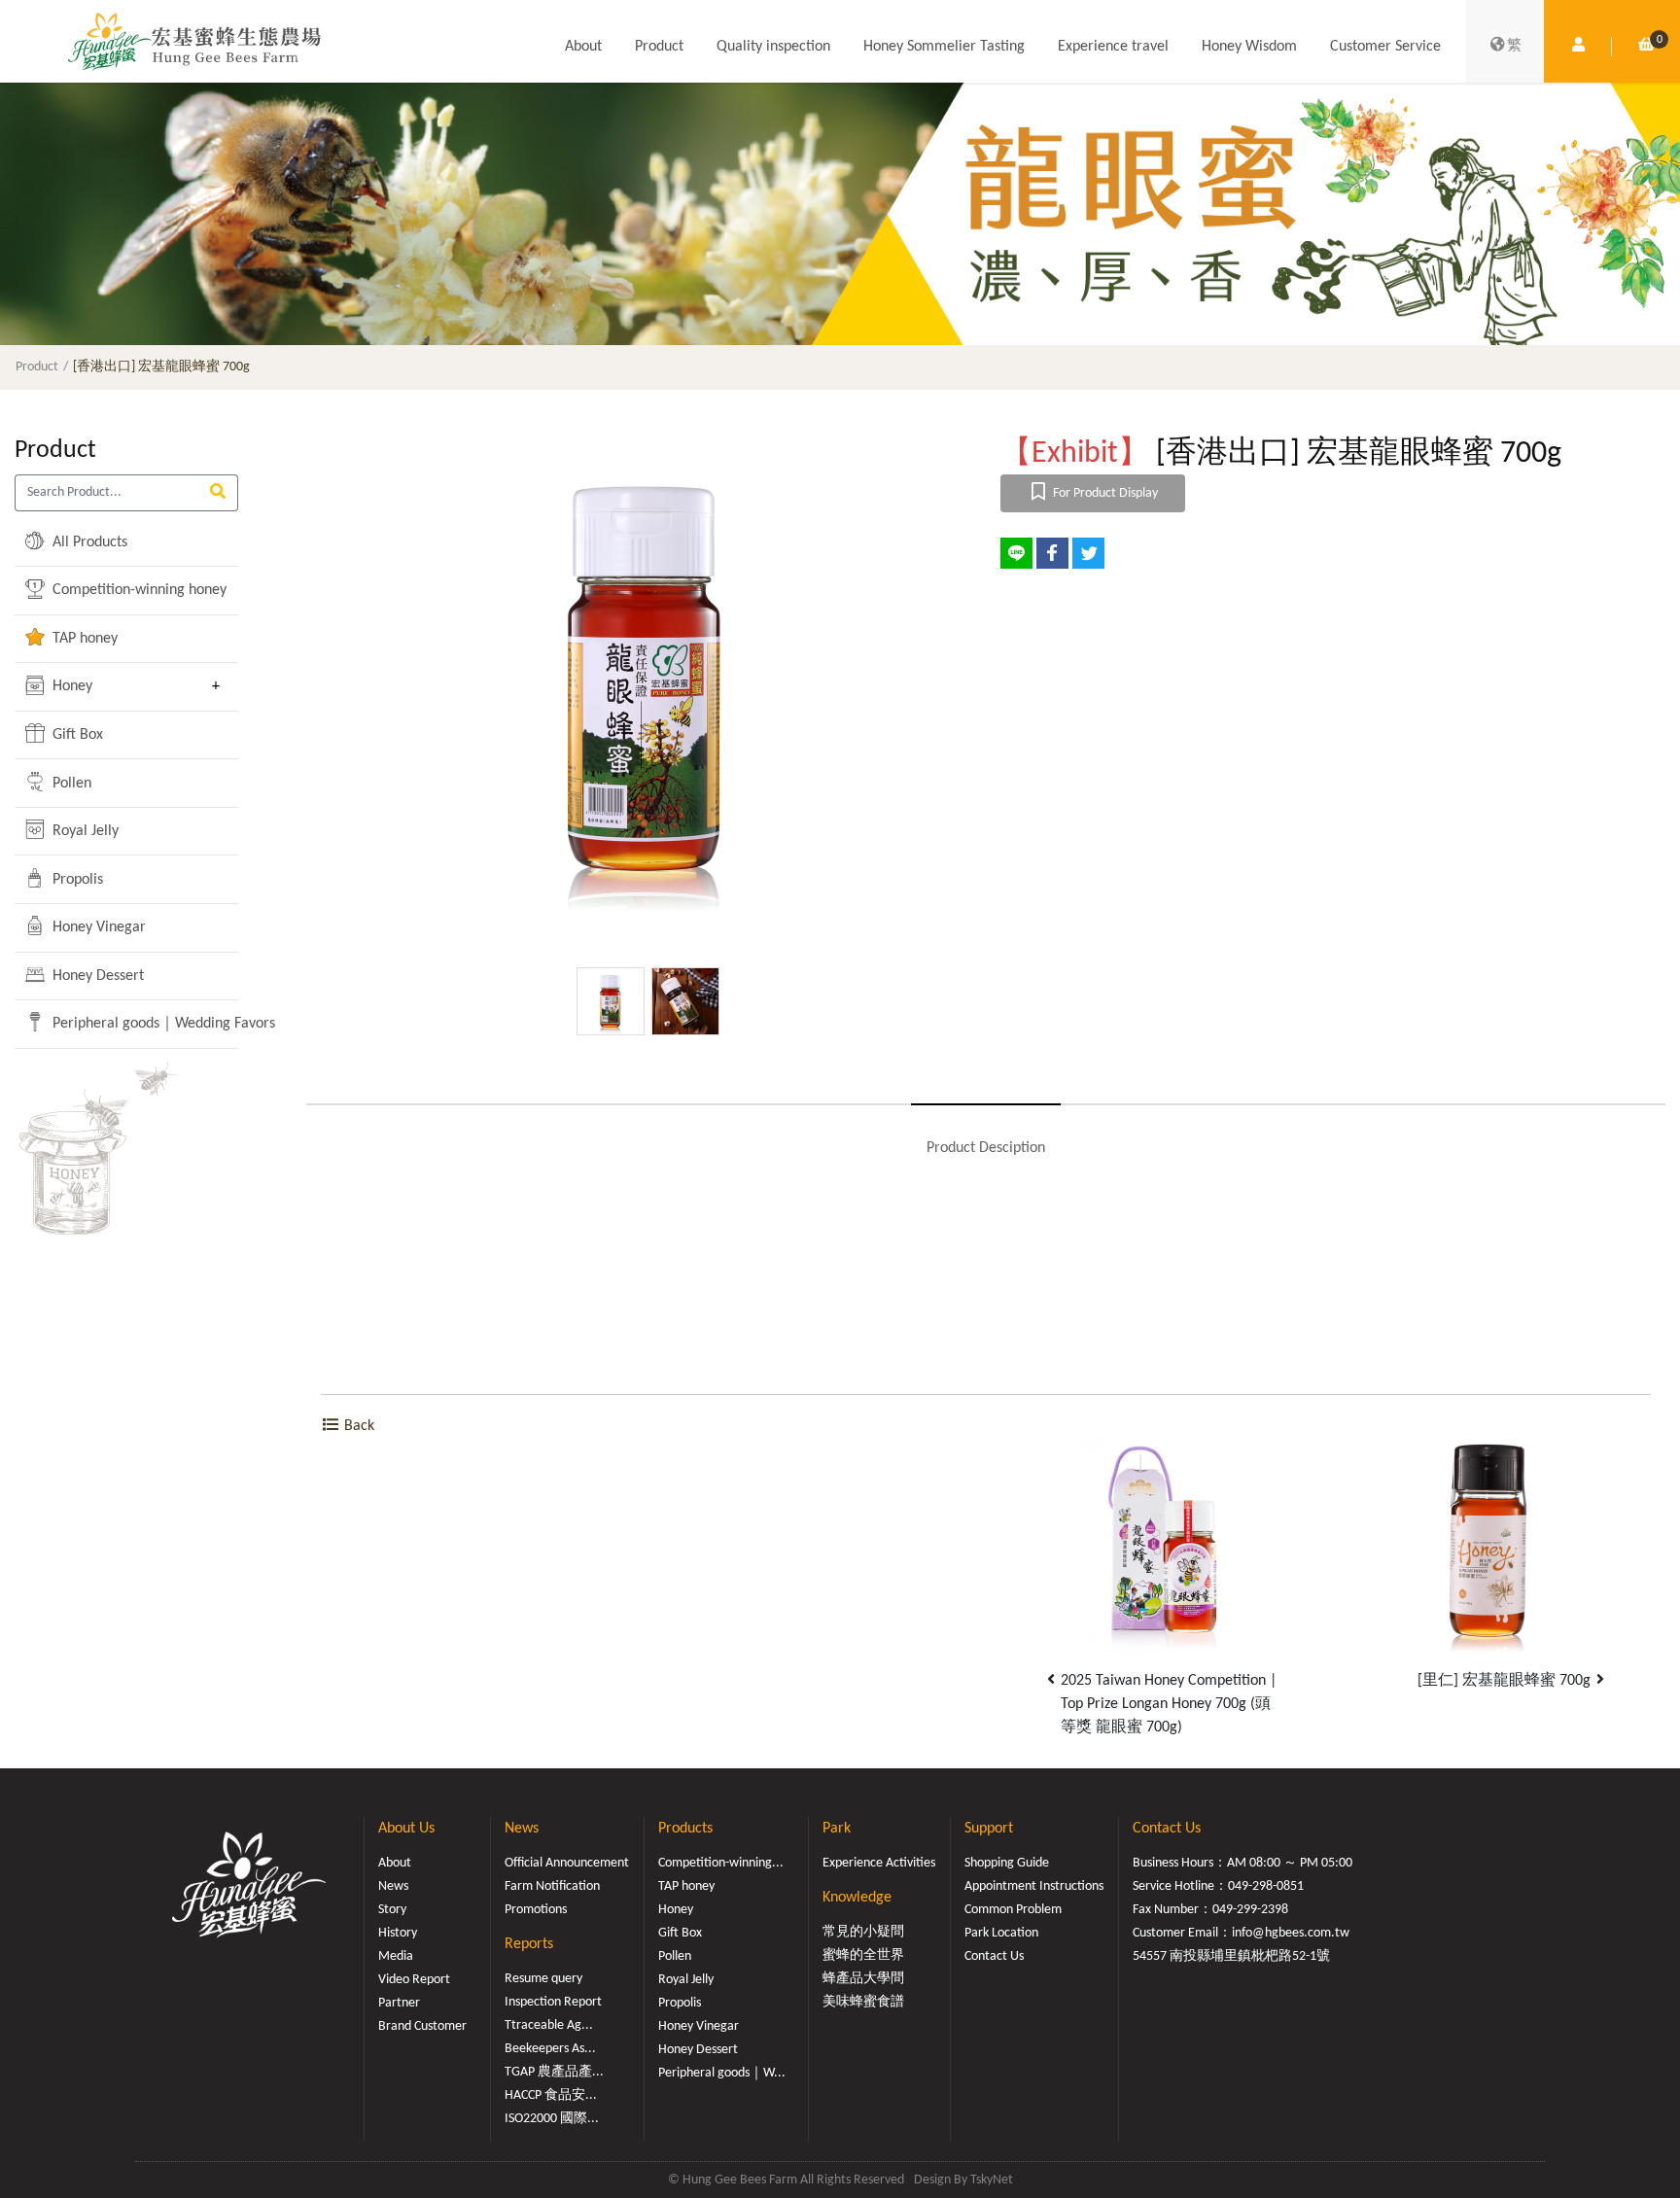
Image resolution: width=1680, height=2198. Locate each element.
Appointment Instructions (1034, 1886)
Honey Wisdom (1249, 47)
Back (357, 1426)
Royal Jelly (84, 831)
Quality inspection (773, 47)
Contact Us (994, 1956)
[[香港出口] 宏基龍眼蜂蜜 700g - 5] (647, 678)
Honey (70, 686)
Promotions (536, 1910)
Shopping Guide (1007, 1863)
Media (396, 1956)
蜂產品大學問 (863, 1979)
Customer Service (1385, 47)
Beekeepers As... (550, 2049)
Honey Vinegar (97, 927)
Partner (399, 2003)
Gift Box (76, 735)
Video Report (414, 1980)
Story (392, 1910)
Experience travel (1113, 47)
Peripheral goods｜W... (722, 2073)
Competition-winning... (721, 1863)
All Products (88, 542)
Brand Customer (422, 2026)
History (398, 1933)
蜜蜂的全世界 (863, 1955)
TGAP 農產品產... (554, 2072)
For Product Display (1104, 493)
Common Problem (1013, 1910)
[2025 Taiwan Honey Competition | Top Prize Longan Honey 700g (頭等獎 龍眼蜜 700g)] (1163, 1539)
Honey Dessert (96, 976)
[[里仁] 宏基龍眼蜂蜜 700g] (1488, 1539)
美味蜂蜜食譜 (863, 2002)
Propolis (76, 880)
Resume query (543, 1979)
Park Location (1001, 1933)
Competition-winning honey (124, 590)
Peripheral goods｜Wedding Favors (124, 1024)
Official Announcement (567, 1863)
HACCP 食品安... (551, 2095)
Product (659, 47)
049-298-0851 (1266, 1886)
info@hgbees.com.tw (1291, 1933)
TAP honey (83, 639)
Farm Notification (552, 1886)
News (393, 1886)
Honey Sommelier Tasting (944, 47)
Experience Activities (879, 1863)
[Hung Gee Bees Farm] (194, 41)
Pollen (70, 784)
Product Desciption (986, 1148)
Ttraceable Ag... (549, 2025)
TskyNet (992, 2180)
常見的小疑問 (863, 1932)
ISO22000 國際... (552, 2119)
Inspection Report (553, 2002)
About (583, 47)
